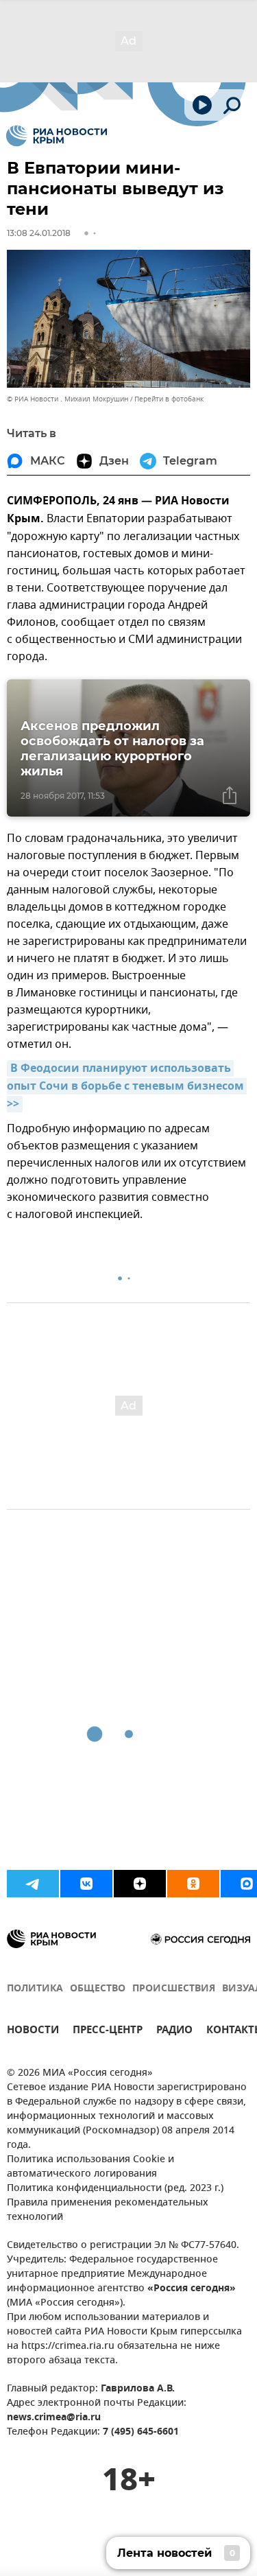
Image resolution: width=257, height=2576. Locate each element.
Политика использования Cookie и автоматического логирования (90, 2167)
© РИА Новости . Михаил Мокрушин (68, 399)
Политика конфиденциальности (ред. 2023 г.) (115, 2189)
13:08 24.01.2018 (39, 233)
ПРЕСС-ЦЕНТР (108, 2031)
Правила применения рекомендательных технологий (108, 2210)
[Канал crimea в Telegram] (33, 1884)
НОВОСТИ (33, 2031)
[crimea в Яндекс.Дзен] (140, 1884)
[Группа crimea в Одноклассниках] (193, 1884)
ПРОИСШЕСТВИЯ (174, 1989)
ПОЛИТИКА (35, 1989)
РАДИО (174, 2031)
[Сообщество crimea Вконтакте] (86, 1884)
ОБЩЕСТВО (98, 1989)
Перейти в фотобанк (169, 399)
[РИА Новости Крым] (57, 136)
